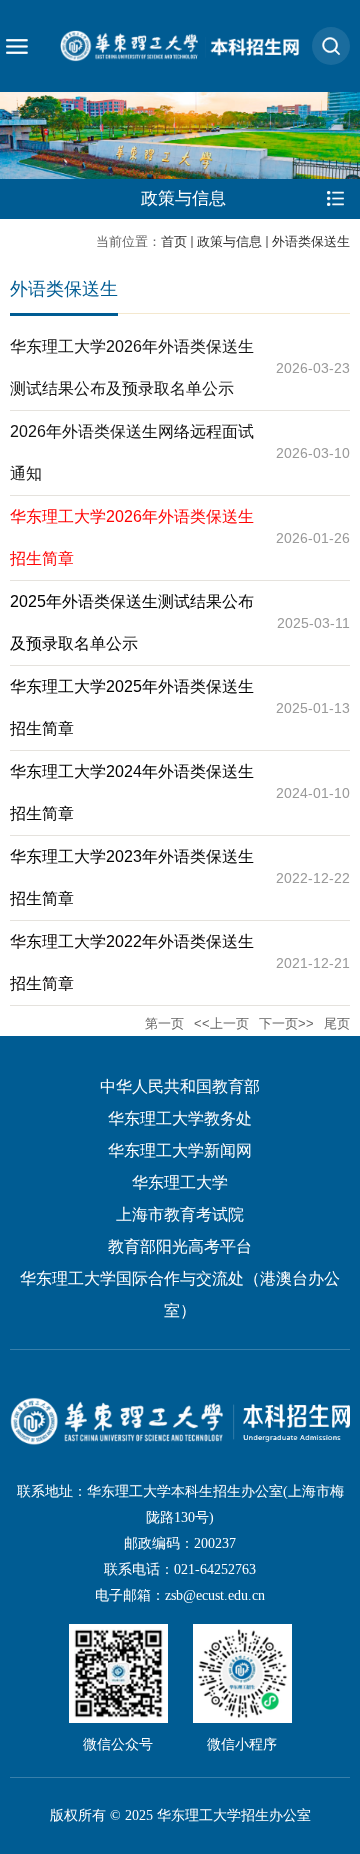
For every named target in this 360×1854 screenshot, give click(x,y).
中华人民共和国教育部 (180, 1086)
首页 (174, 241)
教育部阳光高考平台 (180, 1246)
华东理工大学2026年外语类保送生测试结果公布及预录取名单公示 (132, 367)
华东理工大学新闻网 (180, 1150)
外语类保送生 (311, 241)
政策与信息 (229, 241)
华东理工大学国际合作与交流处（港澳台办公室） (180, 1294)
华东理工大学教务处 (180, 1118)
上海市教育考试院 (180, 1214)
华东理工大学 (180, 1182)
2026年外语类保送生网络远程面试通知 (132, 452)
